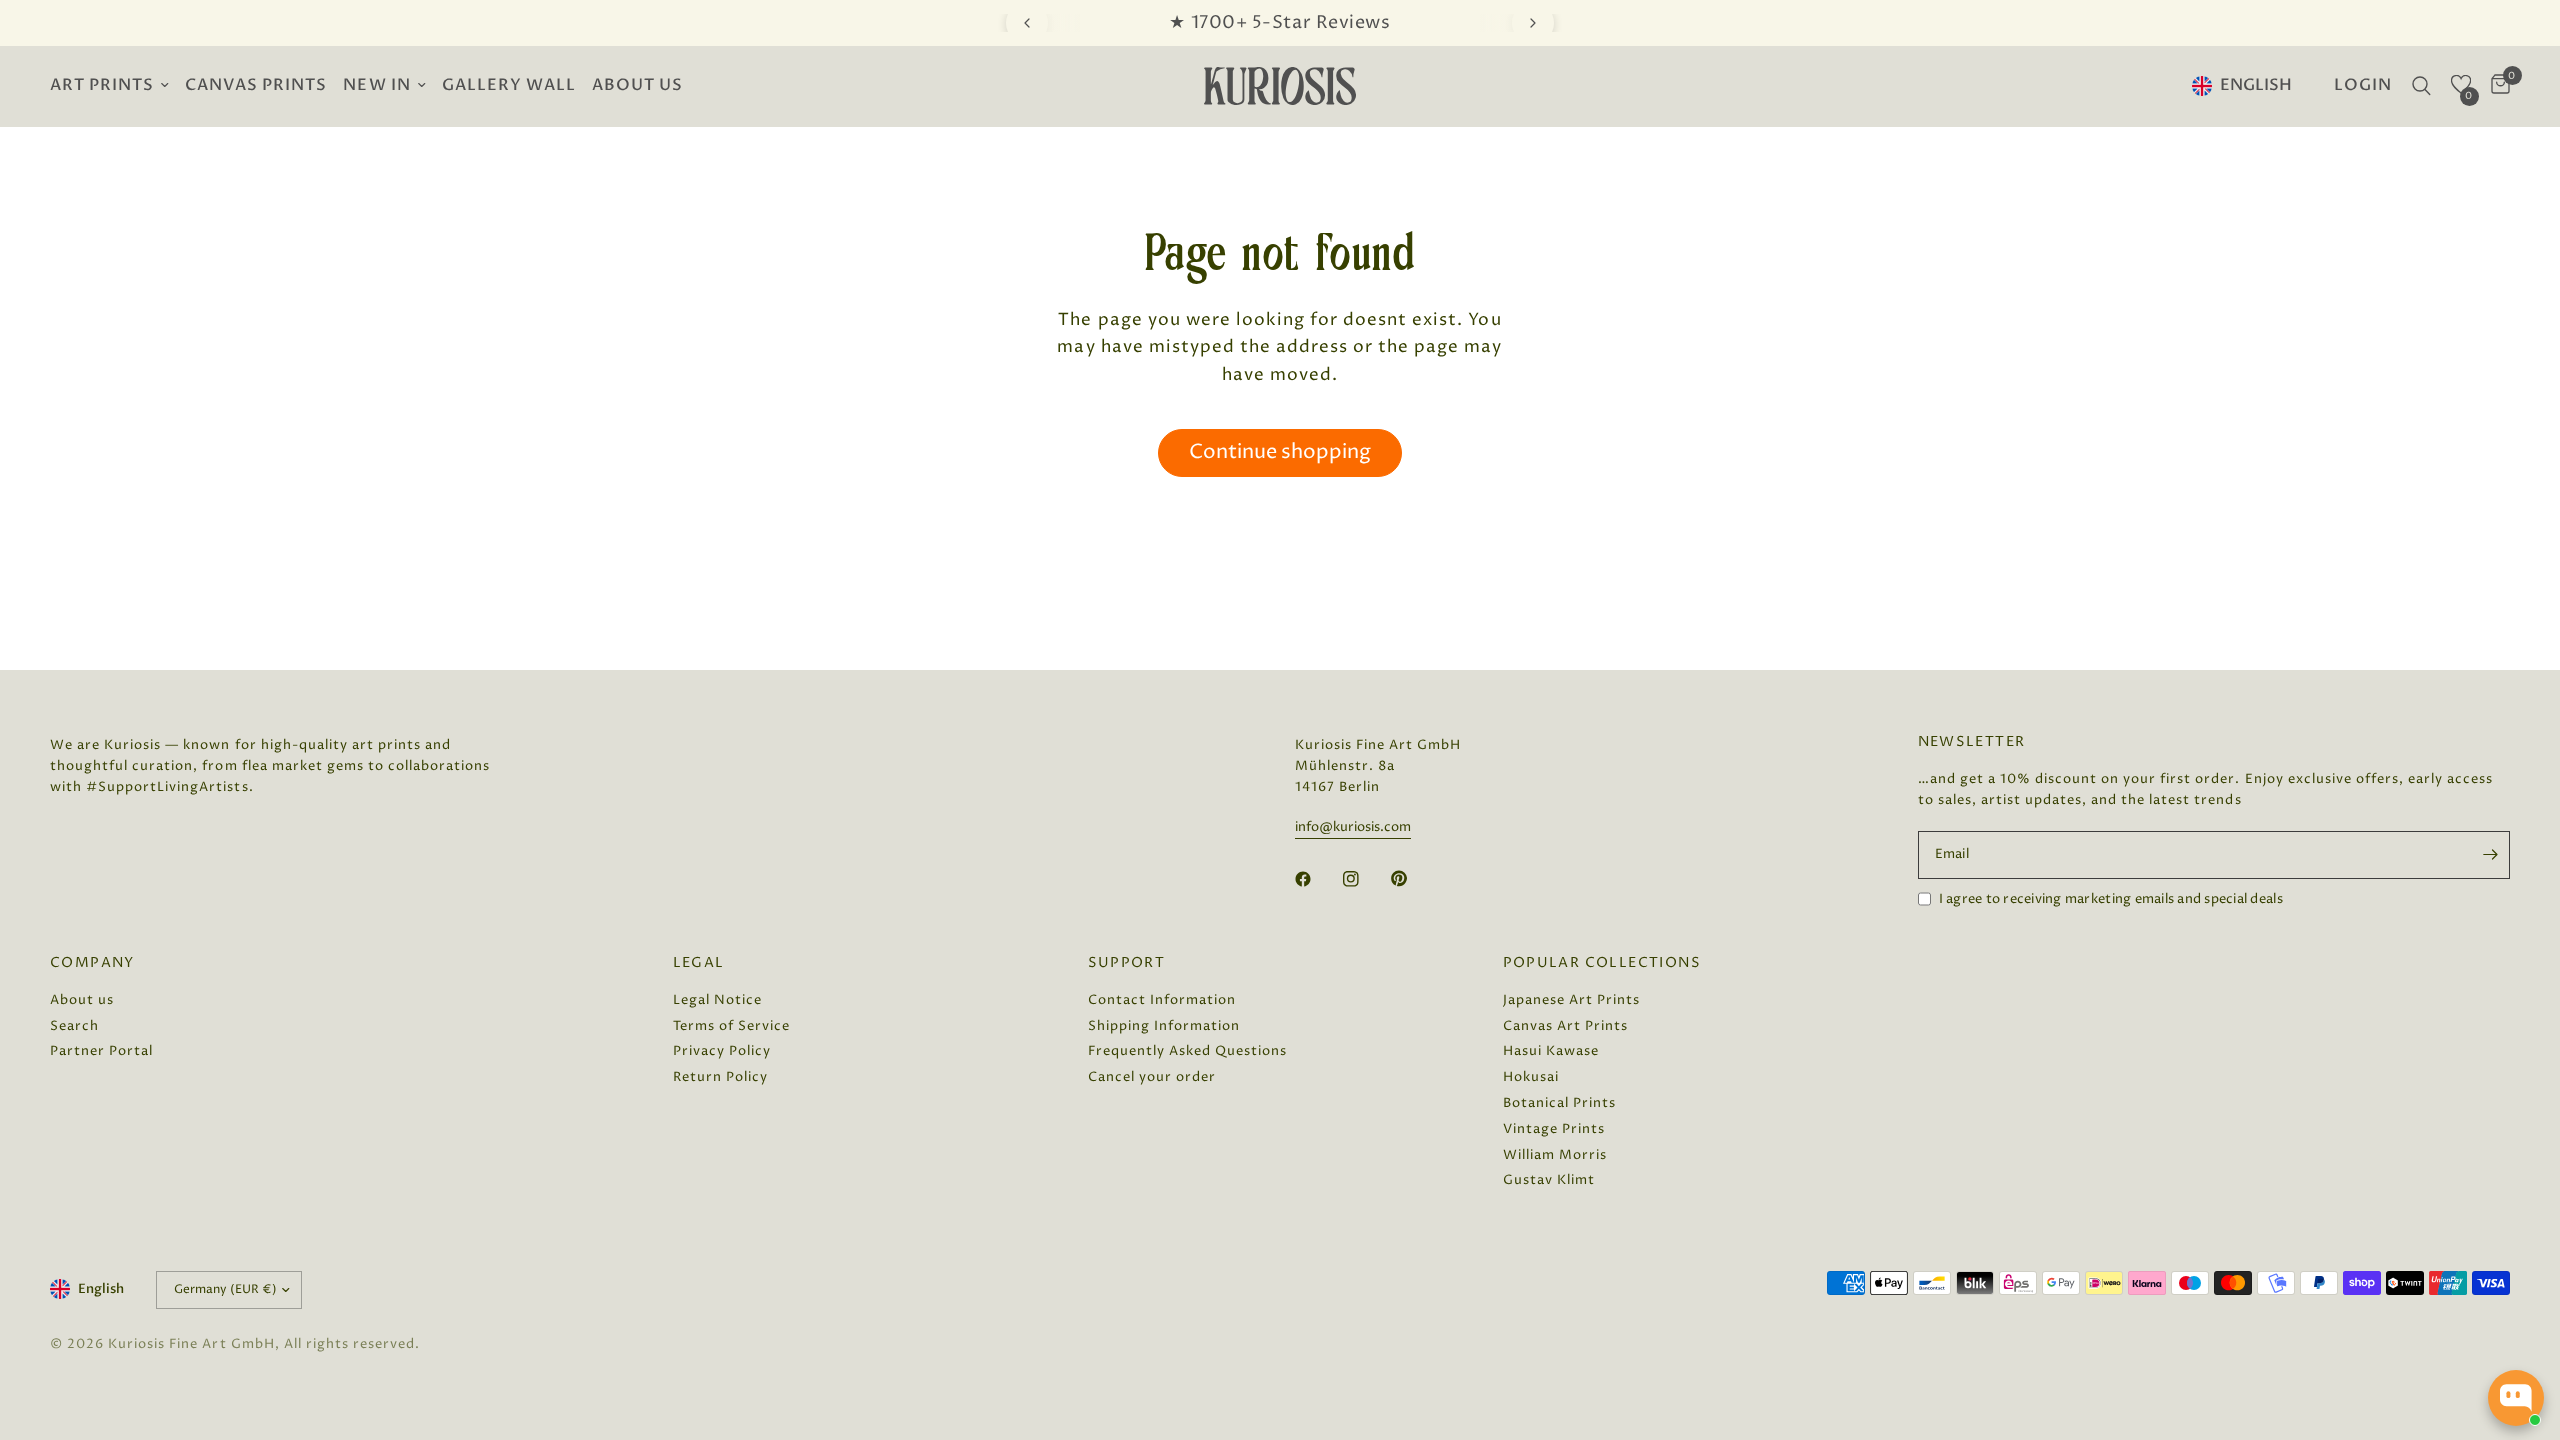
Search (74, 1026)
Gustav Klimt (1549, 1180)
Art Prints (102, 85)
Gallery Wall (509, 85)
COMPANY (92, 963)
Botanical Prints (1559, 1103)
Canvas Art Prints (1565, 1026)
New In (376, 85)
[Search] (2421, 86)
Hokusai (1531, 1077)
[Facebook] (1317, 879)
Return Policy (720, 1077)
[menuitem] (113, 86)
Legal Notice (717, 1000)
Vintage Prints (1554, 1129)
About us (637, 85)
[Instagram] (1365, 879)
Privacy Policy (722, 1051)
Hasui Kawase (1551, 1051)
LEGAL (699, 963)
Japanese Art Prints (1571, 1000)
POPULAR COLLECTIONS (1602, 963)
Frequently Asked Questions (1188, 1051)
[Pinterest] (1413, 878)
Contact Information (1162, 1000)
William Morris (1555, 1155)
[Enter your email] (2490, 855)
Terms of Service (731, 1026)
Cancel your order (1152, 1077)
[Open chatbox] (2516, 1398)
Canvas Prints (256, 85)
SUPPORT (1127, 963)
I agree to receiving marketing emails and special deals (2111, 899)
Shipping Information (1164, 1026)
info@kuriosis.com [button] (1353, 827)
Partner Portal (101, 1051)
